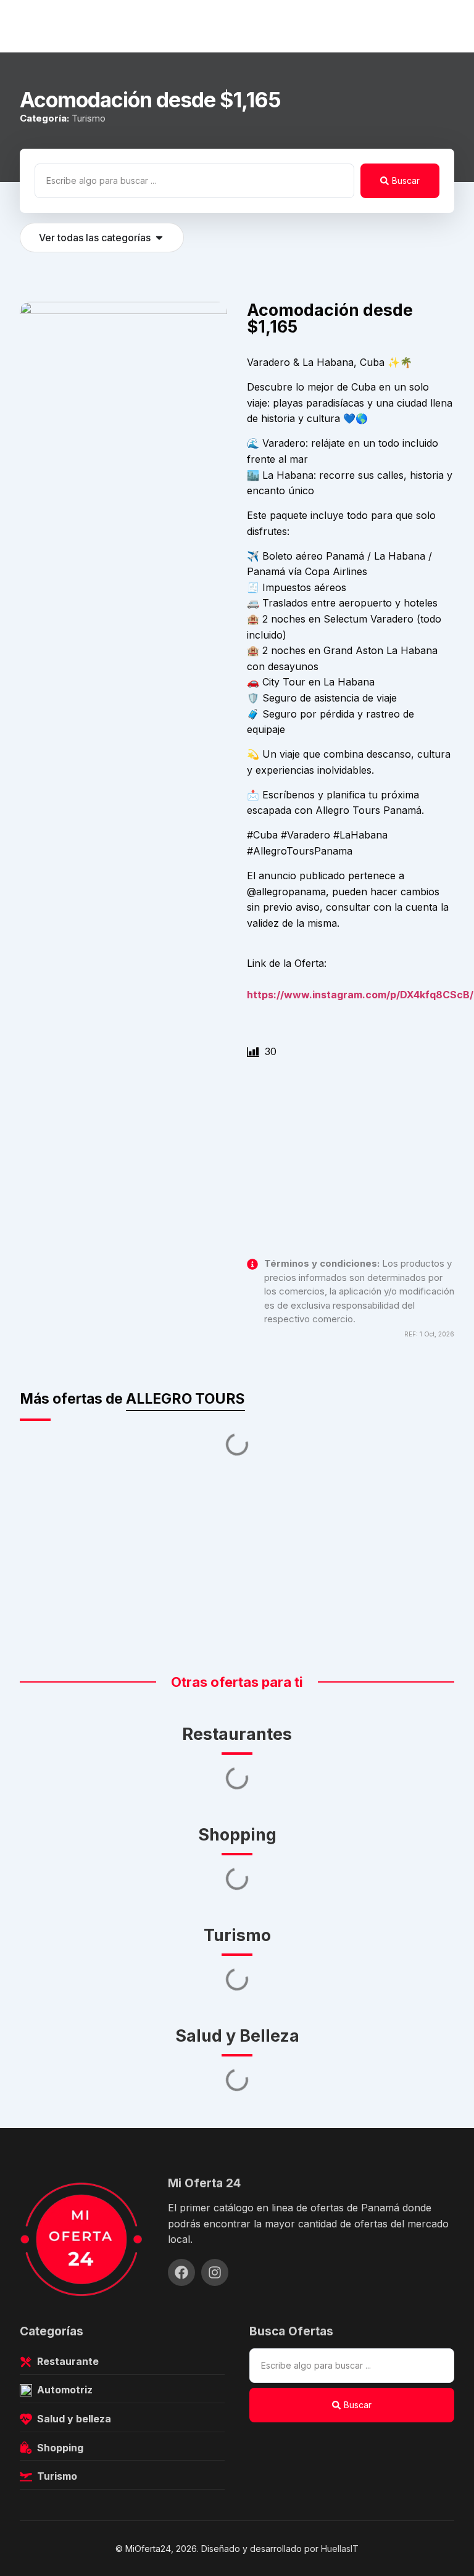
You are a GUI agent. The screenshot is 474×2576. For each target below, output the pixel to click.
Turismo (89, 118)
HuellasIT (340, 2549)
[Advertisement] (351, 1166)
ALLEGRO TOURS (185, 1399)
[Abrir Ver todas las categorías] (159, 238)
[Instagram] (215, 2272)
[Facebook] (181, 2272)
